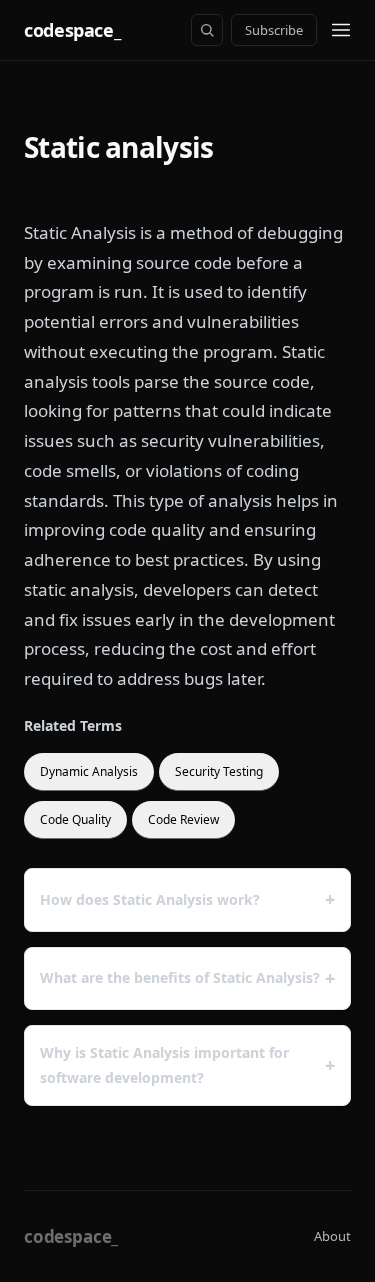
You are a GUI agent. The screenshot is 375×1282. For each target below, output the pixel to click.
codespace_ (72, 30)
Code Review (183, 819)
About (332, 1236)
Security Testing (219, 771)
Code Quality (75, 819)
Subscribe (274, 30)
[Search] (207, 30)
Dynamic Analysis (89, 771)
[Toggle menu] (341, 30)
